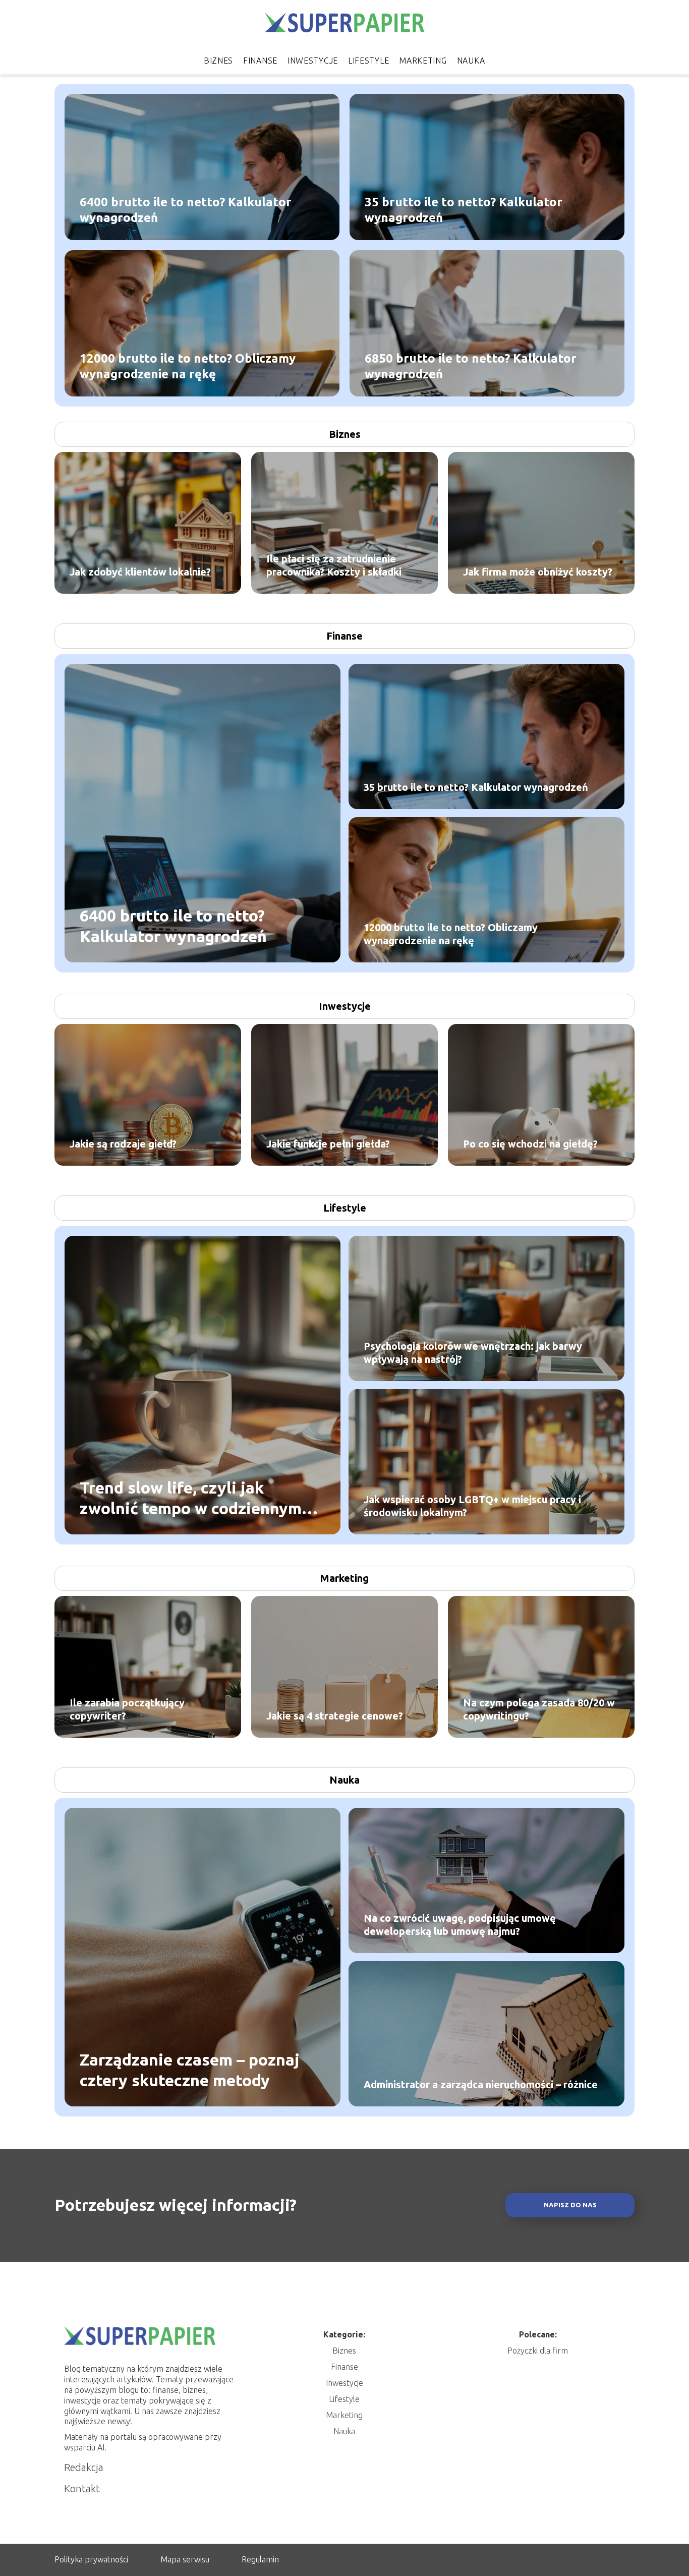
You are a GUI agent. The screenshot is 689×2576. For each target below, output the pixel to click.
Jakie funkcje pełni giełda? (328, 1144)
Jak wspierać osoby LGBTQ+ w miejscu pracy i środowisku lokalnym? (472, 1506)
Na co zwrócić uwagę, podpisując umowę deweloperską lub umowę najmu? (460, 1925)
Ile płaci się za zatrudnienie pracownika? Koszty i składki (334, 565)
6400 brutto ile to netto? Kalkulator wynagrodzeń (186, 209)
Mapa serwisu (185, 2559)
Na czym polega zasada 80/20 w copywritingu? (539, 1709)
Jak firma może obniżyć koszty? (538, 572)
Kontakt (82, 2488)
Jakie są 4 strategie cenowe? (335, 1716)
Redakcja (84, 2467)
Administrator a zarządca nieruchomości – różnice (481, 2084)
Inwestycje (313, 61)
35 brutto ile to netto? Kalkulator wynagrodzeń (464, 209)
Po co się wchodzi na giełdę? (530, 1144)
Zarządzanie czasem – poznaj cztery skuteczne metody (190, 2070)
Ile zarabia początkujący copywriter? (127, 1709)
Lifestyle (368, 61)
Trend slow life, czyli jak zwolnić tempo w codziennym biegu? (191, 1498)
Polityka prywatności (91, 2559)
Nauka (471, 61)
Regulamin (260, 2559)
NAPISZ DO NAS (570, 2205)
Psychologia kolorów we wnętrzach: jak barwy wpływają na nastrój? (473, 1353)
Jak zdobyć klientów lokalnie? (140, 572)
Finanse (260, 61)
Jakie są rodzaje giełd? (123, 1144)
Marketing (423, 61)
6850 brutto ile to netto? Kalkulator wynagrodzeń (471, 366)
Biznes (218, 61)
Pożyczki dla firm (538, 2351)
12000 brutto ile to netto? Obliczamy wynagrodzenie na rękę (188, 366)
